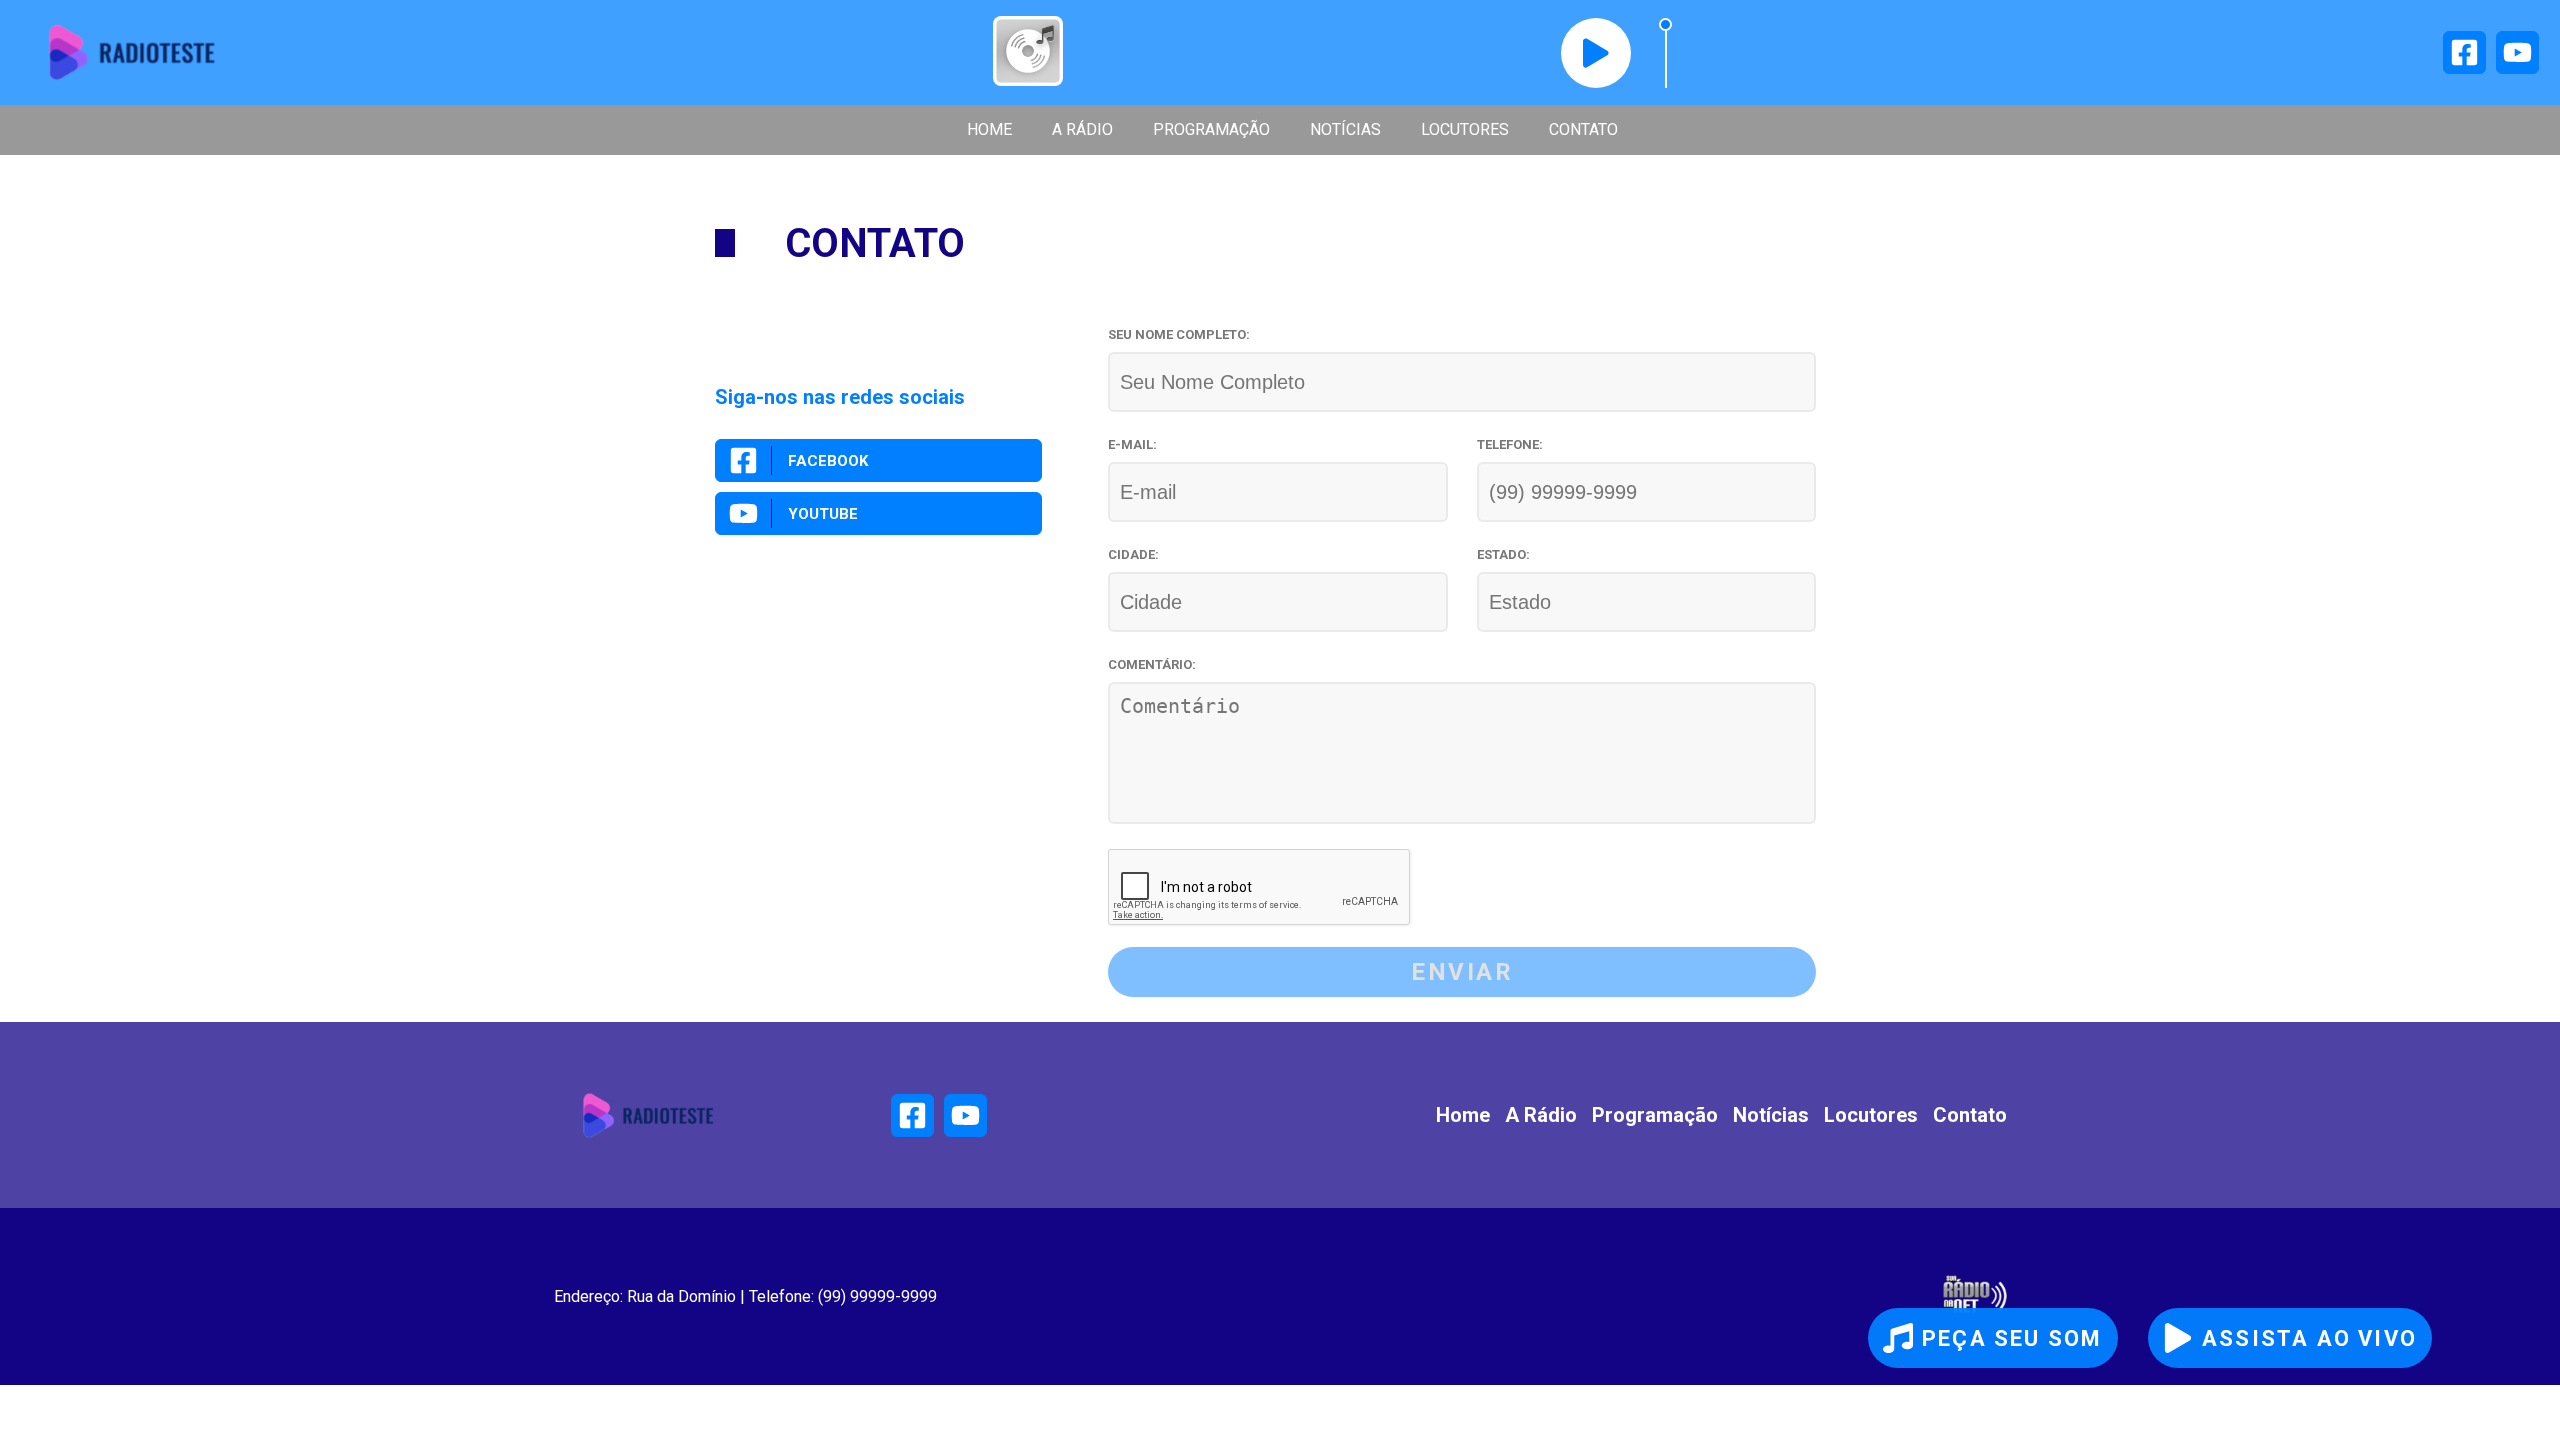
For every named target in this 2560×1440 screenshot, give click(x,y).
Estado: (1503, 554)
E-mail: (1132, 444)
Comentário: (1152, 664)
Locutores (1465, 129)
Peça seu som (2012, 1338)
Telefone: (1510, 444)
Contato (1583, 129)
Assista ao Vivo (2309, 1338)
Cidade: (1133, 554)
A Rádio (1082, 129)
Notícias (1345, 129)
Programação (1211, 129)
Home (989, 129)
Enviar (1462, 972)
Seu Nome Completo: (1179, 334)
